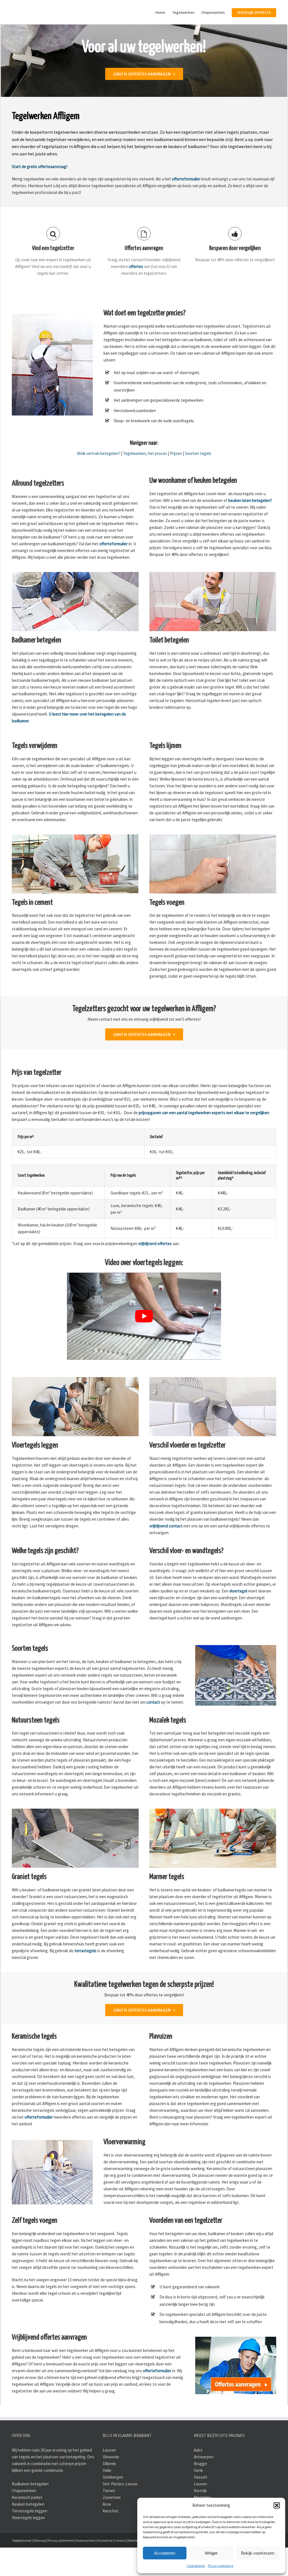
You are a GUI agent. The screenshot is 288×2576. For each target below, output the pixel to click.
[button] (277, 2505)
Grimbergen (113, 2505)
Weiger (211, 2553)
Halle (107, 2499)
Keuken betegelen (28, 2533)
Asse (107, 2533)
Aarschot (111, 2539)
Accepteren (165, 2553)
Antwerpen (204, 2485)
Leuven (109, 2478)
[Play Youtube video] (144, 1345)
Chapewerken (24, 2519)
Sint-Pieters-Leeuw (120, 2512)
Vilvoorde (111, 2485)
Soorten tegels (198, 482)
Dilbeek (109, 2492)
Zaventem (112, 2526)
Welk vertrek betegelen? (99, 482)
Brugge (200, 2492)
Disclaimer (105, 2569)
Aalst (198, 2478)
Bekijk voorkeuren (258, 2553)
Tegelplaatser (22, 2569)
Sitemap (39, 2569)
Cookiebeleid (196, 2566)
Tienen (109, 2519)
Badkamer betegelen (30, 2512)
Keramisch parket (27, 2526)
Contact (121, 2569)
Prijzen (176, 482)
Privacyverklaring (220, 2566)
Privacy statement (60, 2569)
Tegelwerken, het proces (145, 482)
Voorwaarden (85, 2569)
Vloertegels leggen (28, 2546)
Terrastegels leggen (30, 2539)
